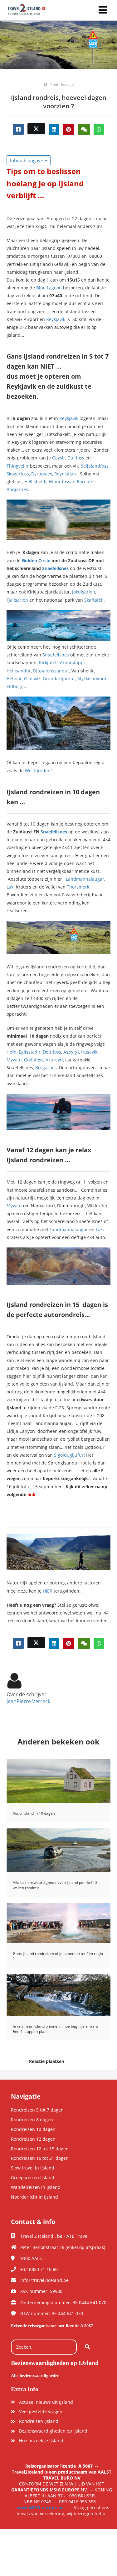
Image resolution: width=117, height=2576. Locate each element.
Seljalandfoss (95, 466)
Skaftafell (94, 600)
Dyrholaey (42, 474)
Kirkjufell (48, 663)
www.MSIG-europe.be (40, 2508)
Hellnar (14, 679)
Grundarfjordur (59, 679)
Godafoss (34, 1060)
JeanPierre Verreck (28, 1701)
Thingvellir (18, 466)
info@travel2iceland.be (44, 2280)
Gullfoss (76, 458)
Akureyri (54, 1060)
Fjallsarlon (17, 600)
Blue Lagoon (49, 288)
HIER (48, 1591)
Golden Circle (36, 560)
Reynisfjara (66, 474)
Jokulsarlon (84, 592)
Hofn (12, 1052)
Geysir (59, 458)
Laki (11, 887)
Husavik (89, 1052)
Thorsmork (78, 887)
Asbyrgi (71, 1052)
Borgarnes (17, 489)
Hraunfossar (62, 482)
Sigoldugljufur (69, 1455)
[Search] (87, 2347)
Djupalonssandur (51, 671)
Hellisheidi (35, 482)
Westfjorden (38, 771)
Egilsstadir (30, 1052)
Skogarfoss (18, 474)
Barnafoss (87, 482)
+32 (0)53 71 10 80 (39, 2269)
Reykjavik (56, 319)
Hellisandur (19, 671)
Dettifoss (52, 1052)
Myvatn (14, 1060)
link (32, 1494)
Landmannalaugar (85, 879)
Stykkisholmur (92, 679)
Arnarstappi (72, 663)
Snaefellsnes (55, 568)
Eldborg (15, 686)
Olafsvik (32, 679)
